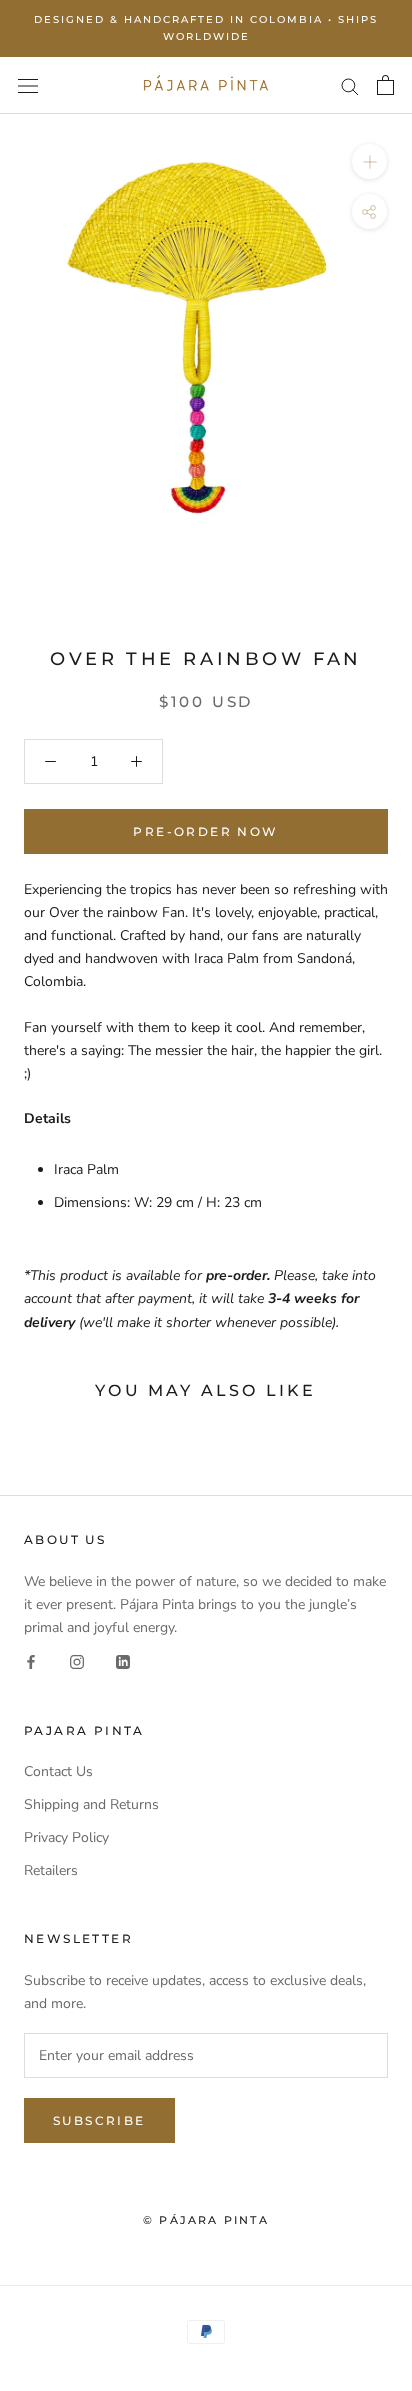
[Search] (350, 85)
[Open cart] (385, 85)
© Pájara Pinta (206, 2220)
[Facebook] (31, 1661)
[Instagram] (77, 1661)
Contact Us (58, 1771)
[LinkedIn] (123, 1661)
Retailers (51, 1870)
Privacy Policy (66, 1837)
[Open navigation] (28, 85)
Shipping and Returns (91, 1804)
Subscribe (99, 2120)
